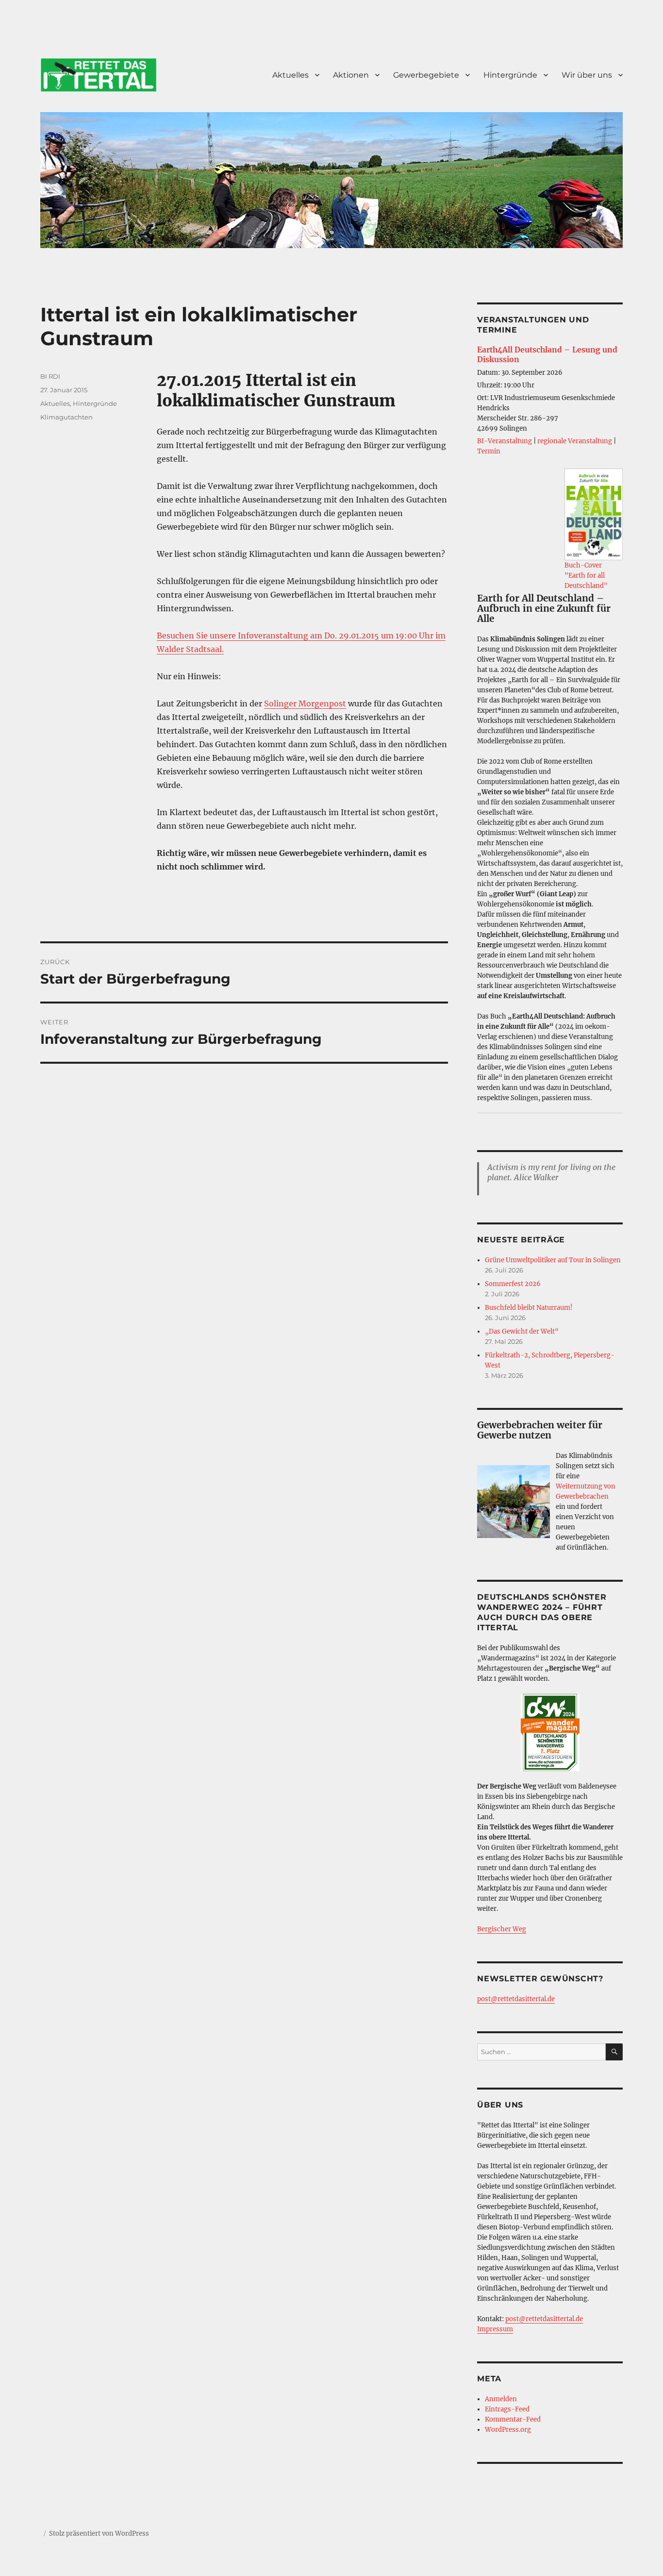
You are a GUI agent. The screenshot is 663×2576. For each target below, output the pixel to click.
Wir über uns (587, 75)
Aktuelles (290, 75)
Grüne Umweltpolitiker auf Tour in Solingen (553, 1260)
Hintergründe (510, 75)
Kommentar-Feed (513, 2419)
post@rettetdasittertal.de (516, 1999)
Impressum (495, 2329)
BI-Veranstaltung (505, 441)
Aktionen (351, 75)
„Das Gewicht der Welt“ (522, 1331)
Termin (489, 451)
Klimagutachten (66, 417)
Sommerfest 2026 (513, 1284)
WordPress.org (508, 2430)
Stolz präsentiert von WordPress (99, 2534)
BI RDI (50, 376)
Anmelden (501, 2399)
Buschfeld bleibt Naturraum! (529, 1308)
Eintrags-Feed (507, 2409)
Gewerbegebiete (426, 75)
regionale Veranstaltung (575, 441)
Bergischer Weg (502, 1929)
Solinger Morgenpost (305, 703)
